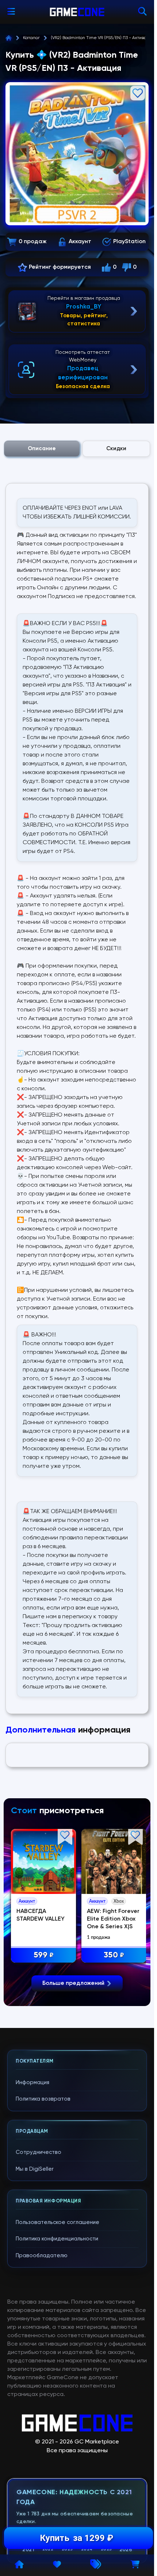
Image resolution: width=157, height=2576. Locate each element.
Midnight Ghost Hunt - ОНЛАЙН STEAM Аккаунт (38, 1918)
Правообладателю (42, 2256)
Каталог (31, 38)
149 (43, 1954)
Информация (32, 2083)
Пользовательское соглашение (58, 2222)
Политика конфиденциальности (57, 2239)
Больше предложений (73, 1983)
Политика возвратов (43, 2099)
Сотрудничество (39, 2152)
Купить (76, 2538)
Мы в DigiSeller (35, 2169)
